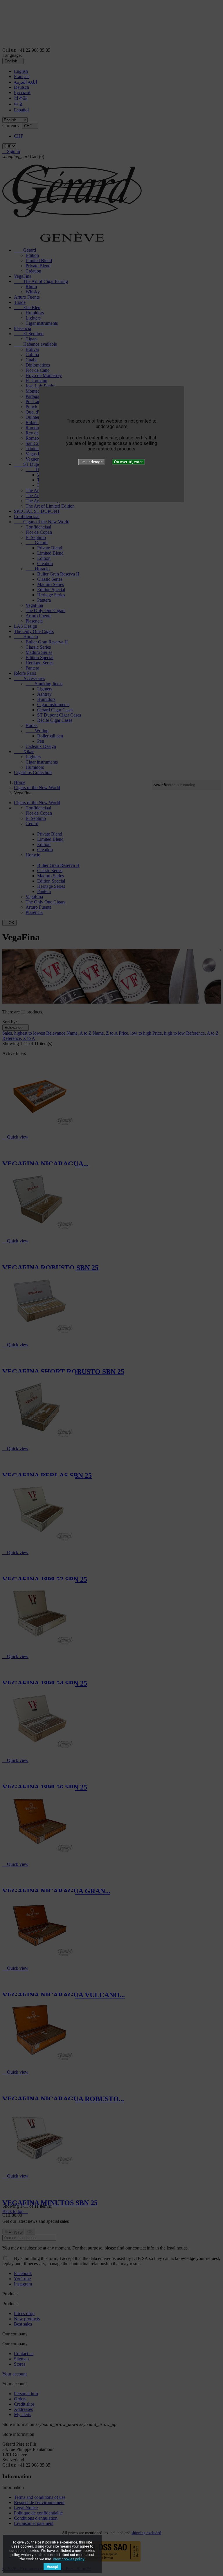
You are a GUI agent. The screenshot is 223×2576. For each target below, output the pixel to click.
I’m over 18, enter (128, 462)
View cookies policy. (69, 2559)
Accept (52, 2567)
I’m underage (92, 462)
